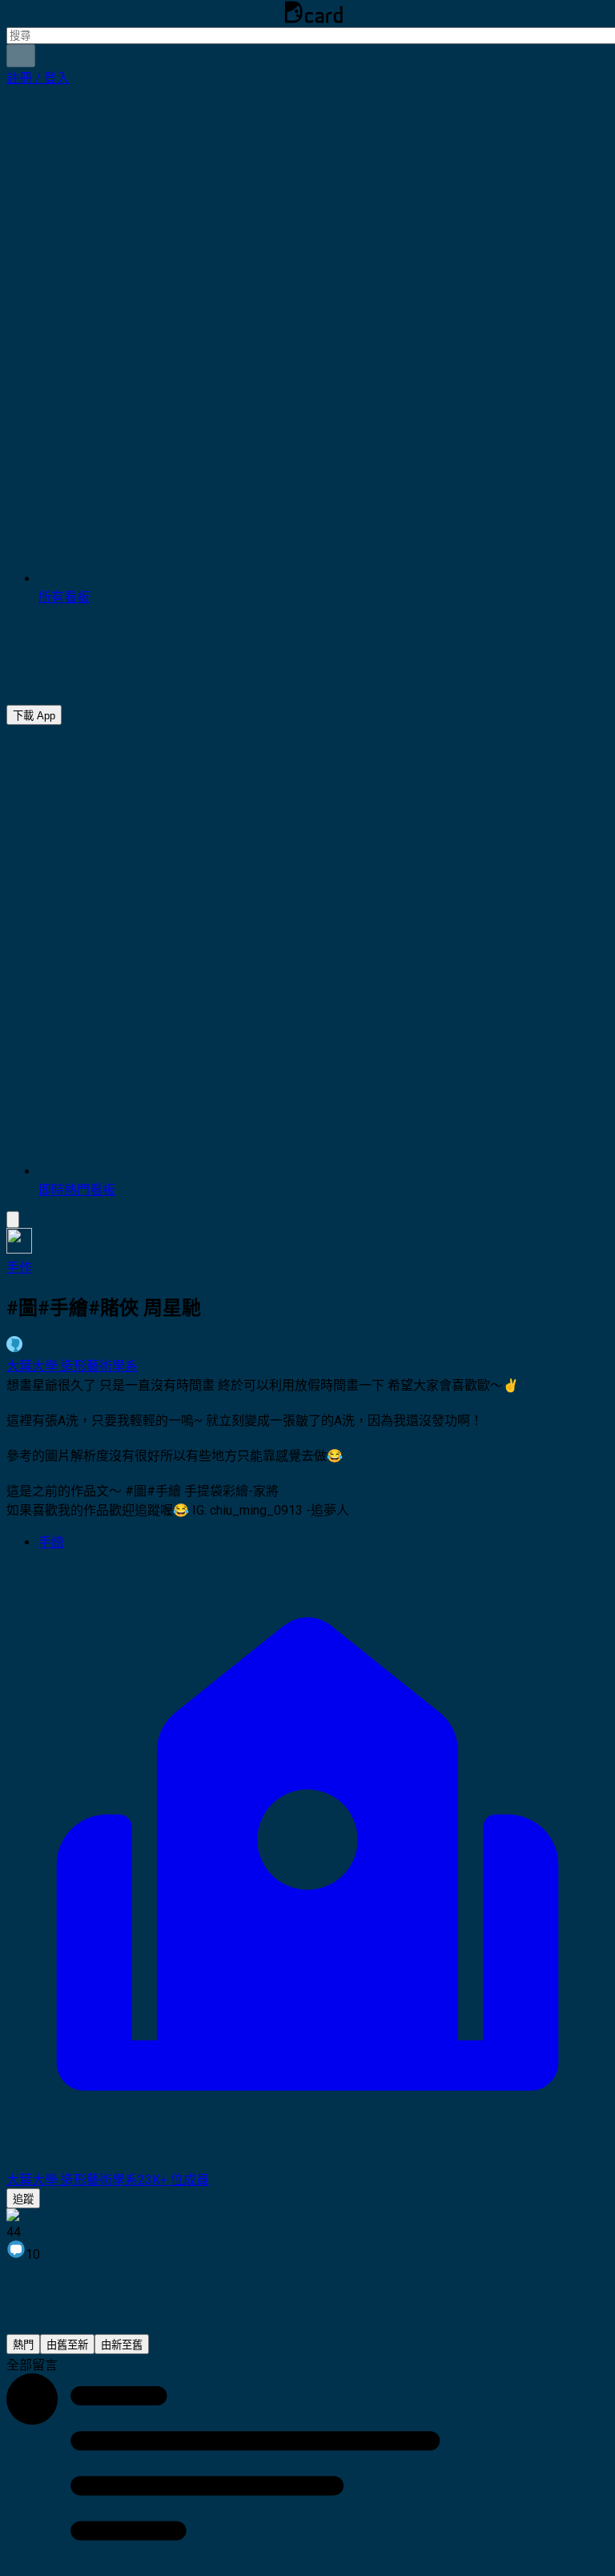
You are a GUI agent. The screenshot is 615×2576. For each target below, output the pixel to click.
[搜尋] (21, 56)
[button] (38, 78)
